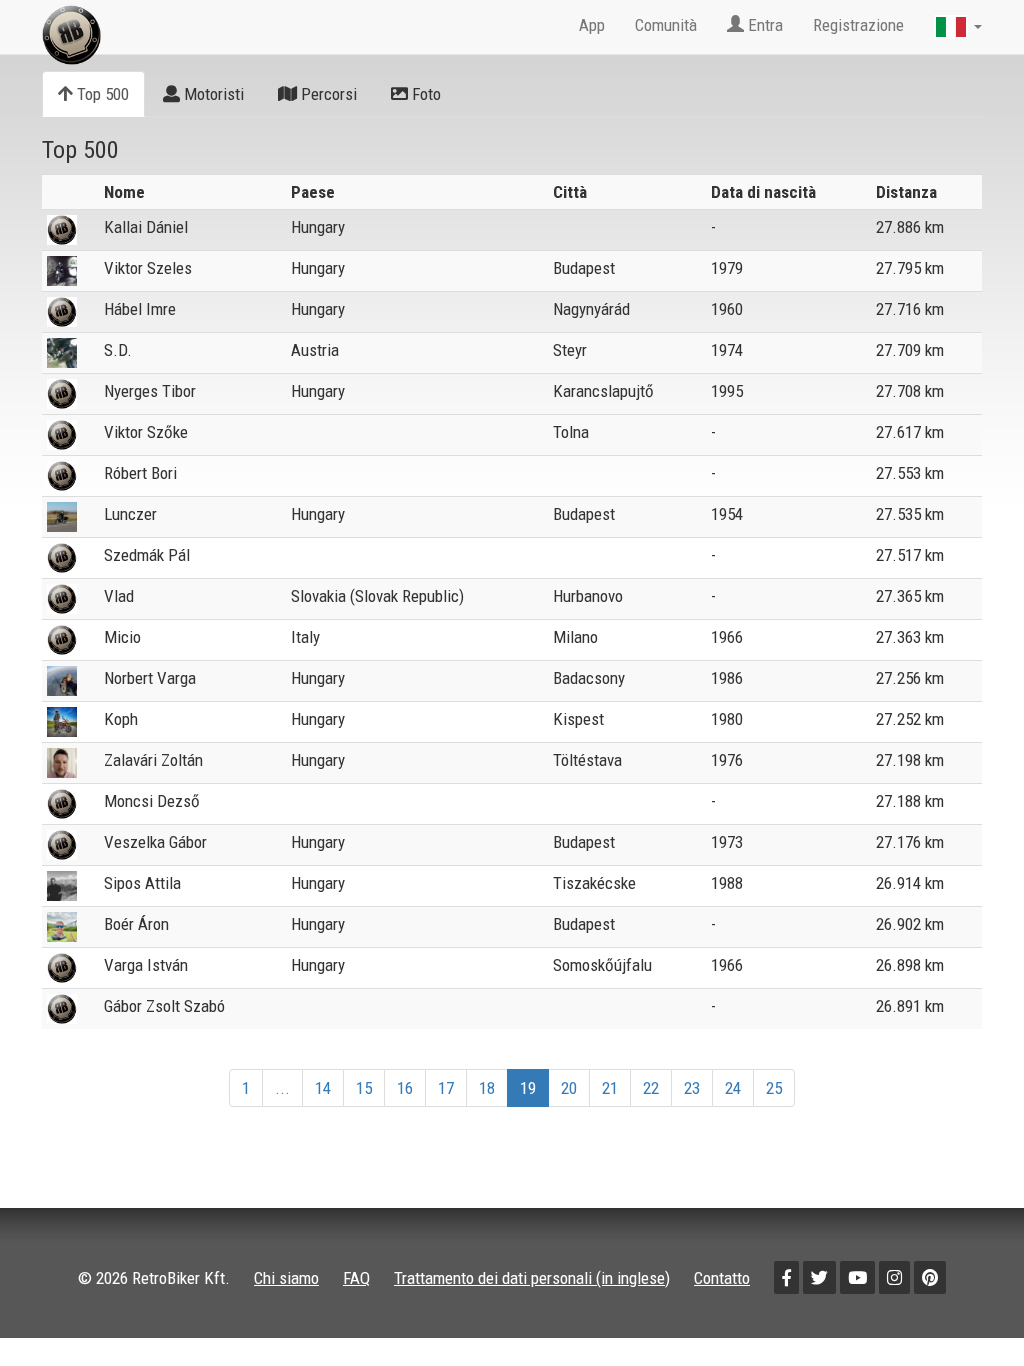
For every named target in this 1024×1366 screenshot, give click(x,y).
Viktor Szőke (146, 432)
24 (733, 1088)
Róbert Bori (140, 473)
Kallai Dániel (146, 227)
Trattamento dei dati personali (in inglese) (532, 1278)
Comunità (666, 25)
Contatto (722, 1278)
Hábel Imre (140, 309)
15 (364, 1088)
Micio (122, 637)
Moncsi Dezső (152, 801)
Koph (121, 719)
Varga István (146, 965)
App (592, 25)
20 (569, 1088)
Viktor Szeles (148, 268)
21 (610, 1088)
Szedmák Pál (147, 555)
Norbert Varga (150, 678)
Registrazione (858, 25)
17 (446, 1088)
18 (487, 1088)
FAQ (356, 1278)
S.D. (118, 350)
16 (405, 1088)
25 (774, 1088)
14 (323, 1088)
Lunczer (130, 514)
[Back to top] (966, 1308)
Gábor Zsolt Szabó (164, 1006)
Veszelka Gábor (155, 842)
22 (651, 1088)
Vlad (119, 596)
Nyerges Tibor (150, 391)
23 (692, 1088)
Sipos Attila (142, 883)
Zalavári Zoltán (153, 760)
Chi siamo (286, 1278)
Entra (763, 25)
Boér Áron (136, 924)
